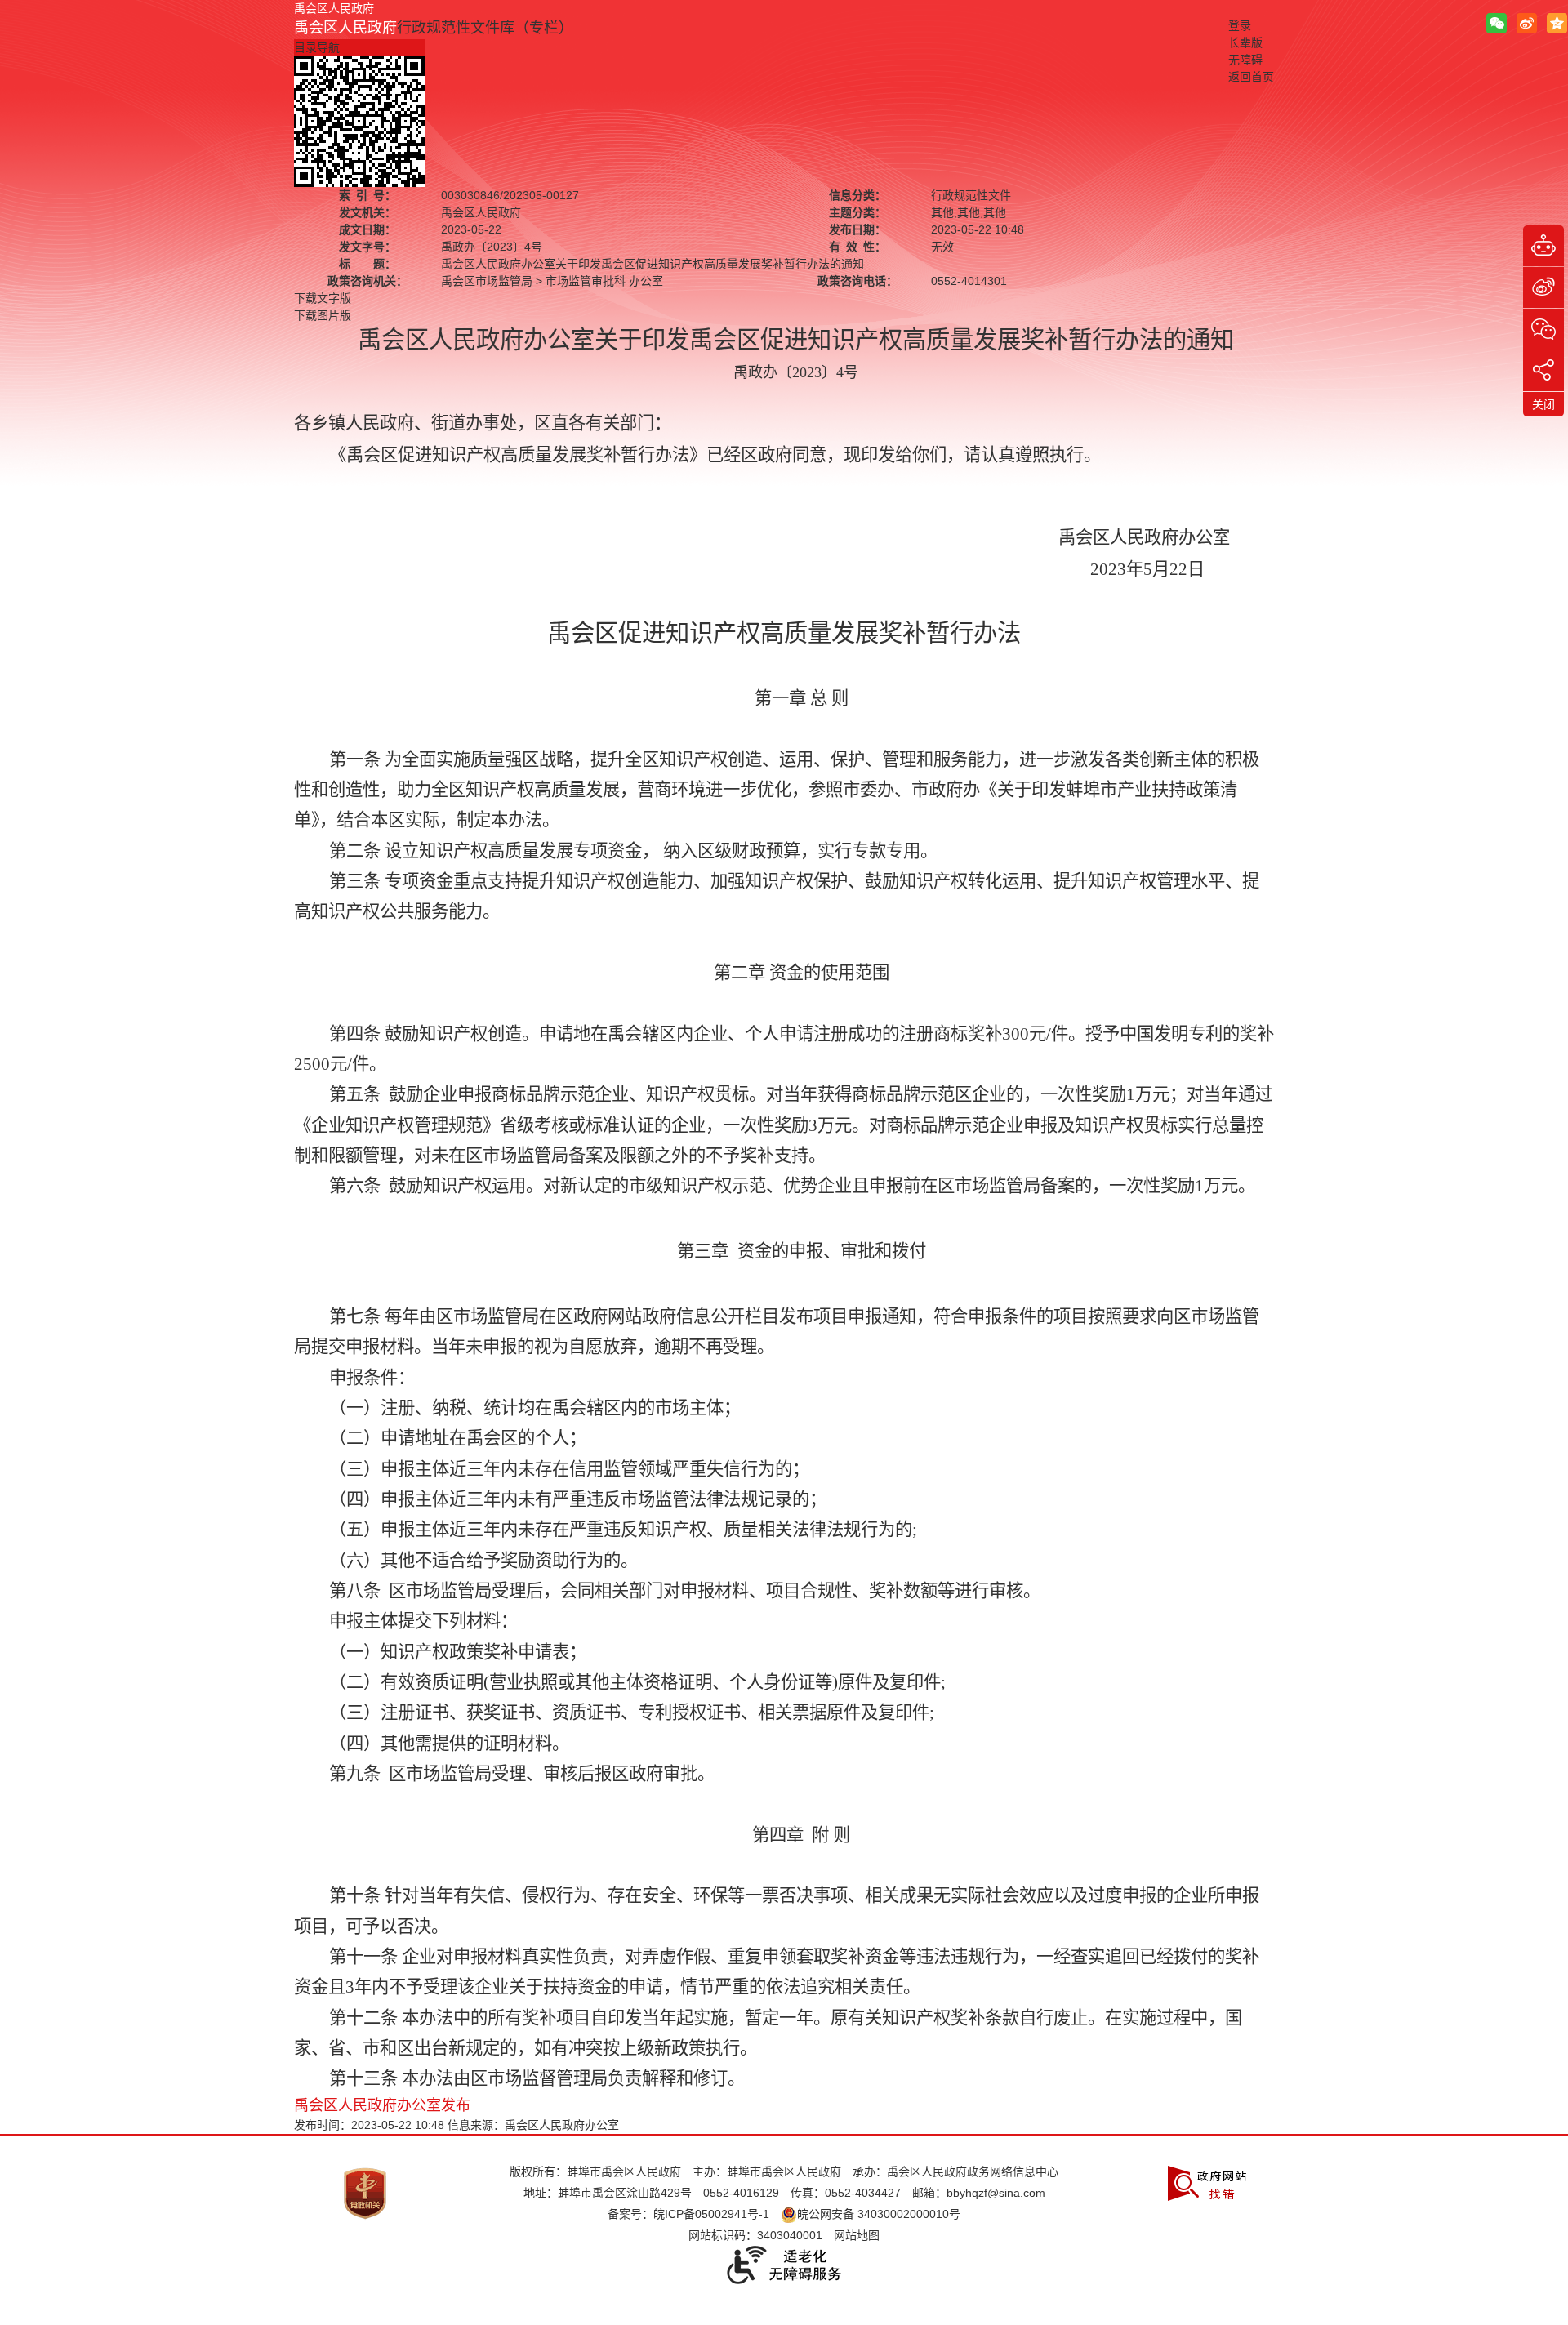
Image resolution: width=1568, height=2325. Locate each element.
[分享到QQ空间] (1557, 23)
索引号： (367, 195)
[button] (1245, 42)
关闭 (1543, 404)
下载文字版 (323, 298)
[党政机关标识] (365, 2192)
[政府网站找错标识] (1207, 2182)
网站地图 (857, 2235)
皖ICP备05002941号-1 (711, 2214)
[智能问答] (1543, 246)
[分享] (1543, 371)
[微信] (1543, 329)
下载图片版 (323, 315)
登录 (1240, 25)
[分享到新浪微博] (1527, 23)
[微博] (1543, 287)
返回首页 (1251, 77)
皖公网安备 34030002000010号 (879, 2214)
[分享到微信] (1497, 23)
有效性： (857, 247)
